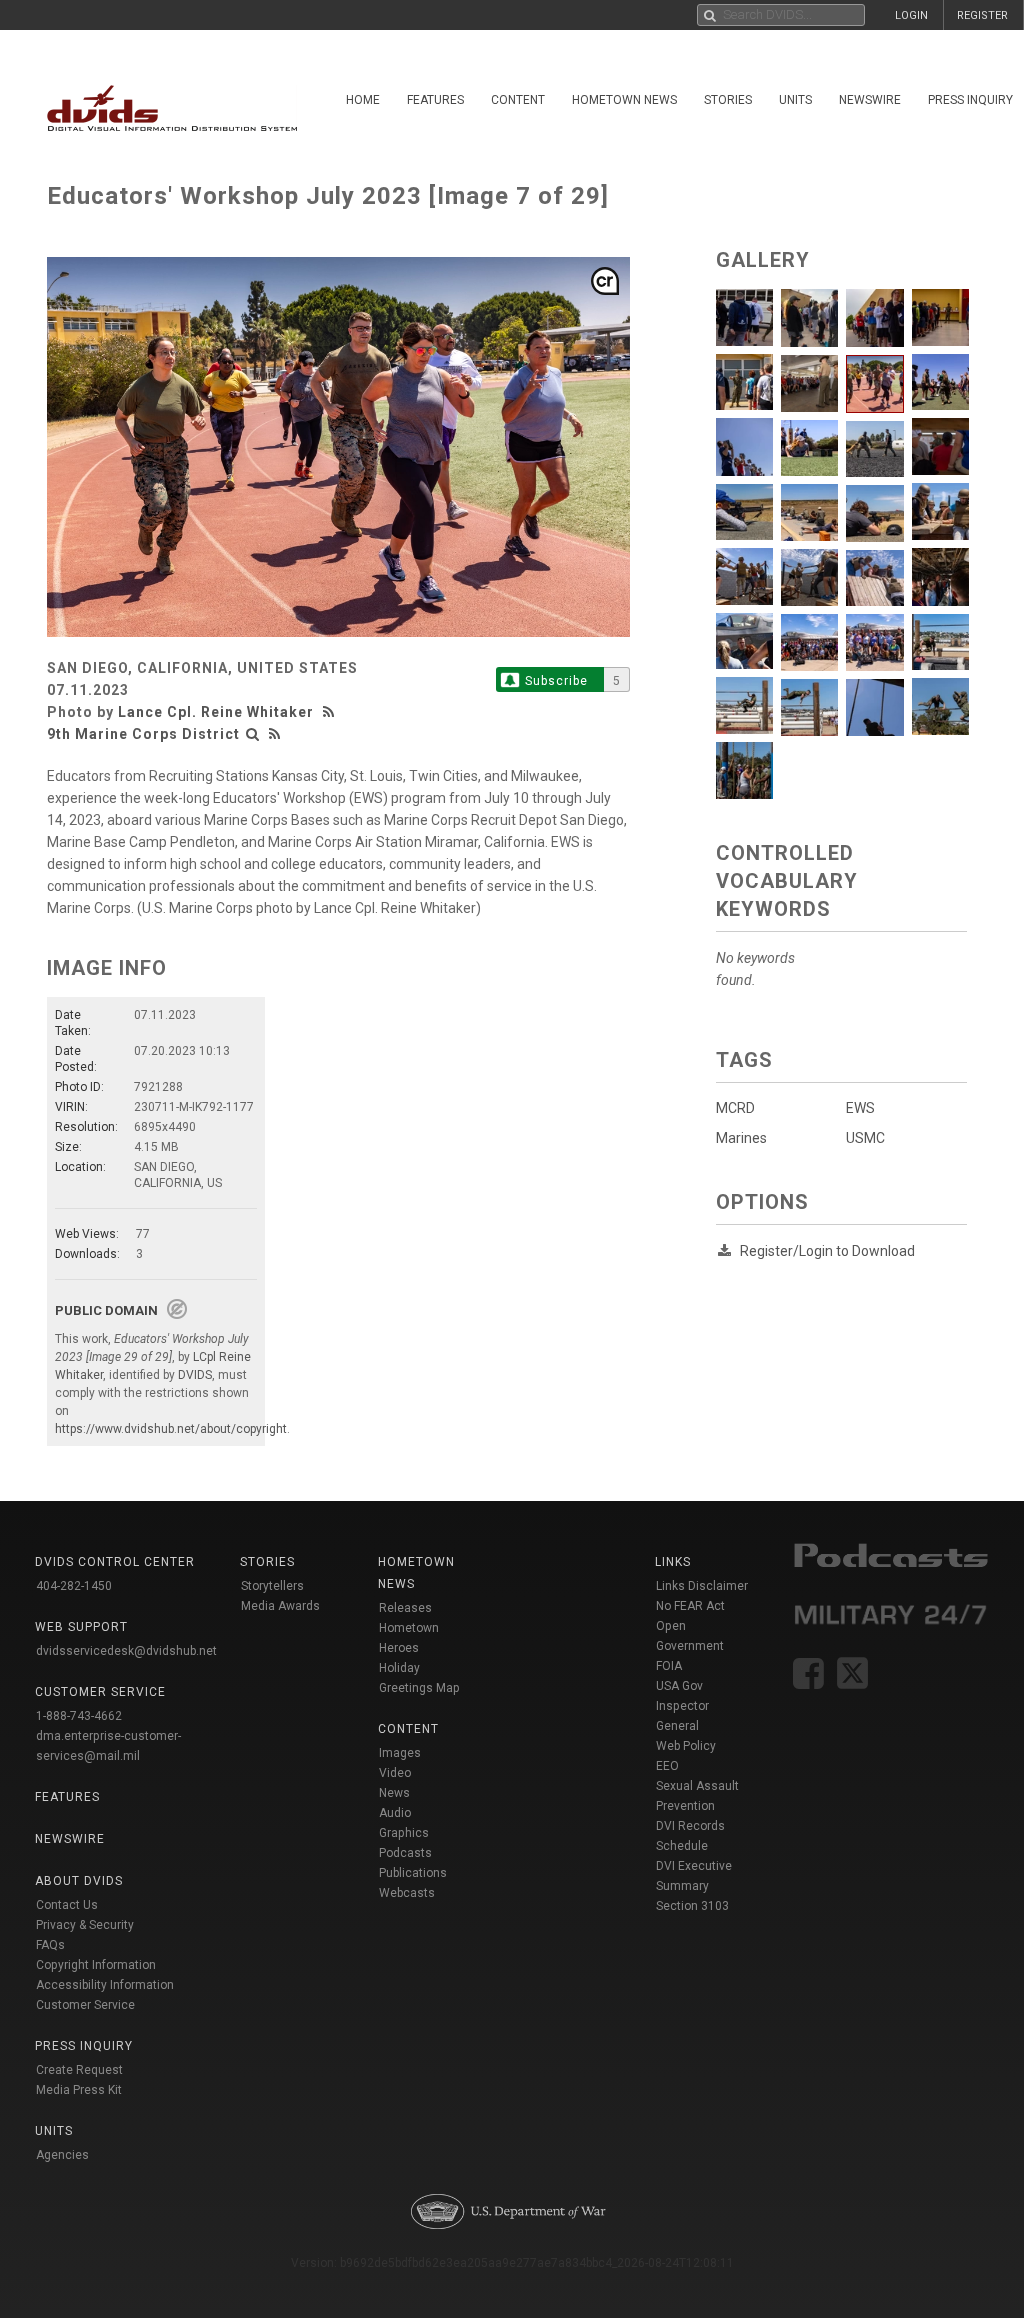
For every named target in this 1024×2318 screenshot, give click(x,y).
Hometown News (624, 100)
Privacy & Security (85, 1925)
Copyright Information (96, 1965)
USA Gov (679, 1686)
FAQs (50, 1945)
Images (400, 1753)
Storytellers (272, 1586)
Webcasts (407, 1893)
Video (395, 1773)
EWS (860, 1108)
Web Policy (686, 1746)
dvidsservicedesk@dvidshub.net (126, 1651)
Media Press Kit (79, 2090)
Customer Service (85, 2005)
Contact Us (67, 1905)
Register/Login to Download (827, 1251)
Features (435, 100)
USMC (865, 1138)
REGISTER (982, 15)
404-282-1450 (74, 1586)
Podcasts (405, 1853)
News (394, 1793)
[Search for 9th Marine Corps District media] (253, 734)
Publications (413, 1873)
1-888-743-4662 (79, 1716)
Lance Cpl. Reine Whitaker (216, 712)
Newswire (870, 100)
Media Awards (280, 1606)
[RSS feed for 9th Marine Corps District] (275, 734)
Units (795, 100)
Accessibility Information (105, 1985)
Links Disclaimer (702, 1586)
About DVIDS (79, 1881)
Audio (395, 1813)
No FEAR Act (690, 1606)
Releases (405, 1608)
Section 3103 (692, 1906)
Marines (741, 1138)
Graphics (404, 1833)
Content (518, 100)
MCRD (735, 1108)
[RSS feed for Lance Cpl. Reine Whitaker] (331, 712)
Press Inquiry (84, 2046)
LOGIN (911, 15)
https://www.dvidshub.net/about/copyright (171, 1429)
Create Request (79, 2070)
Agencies (62, 2155)
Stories (728, 100)
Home (363, 100)
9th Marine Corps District (143, 734)
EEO (667, 1766)
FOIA (669, 1666)
